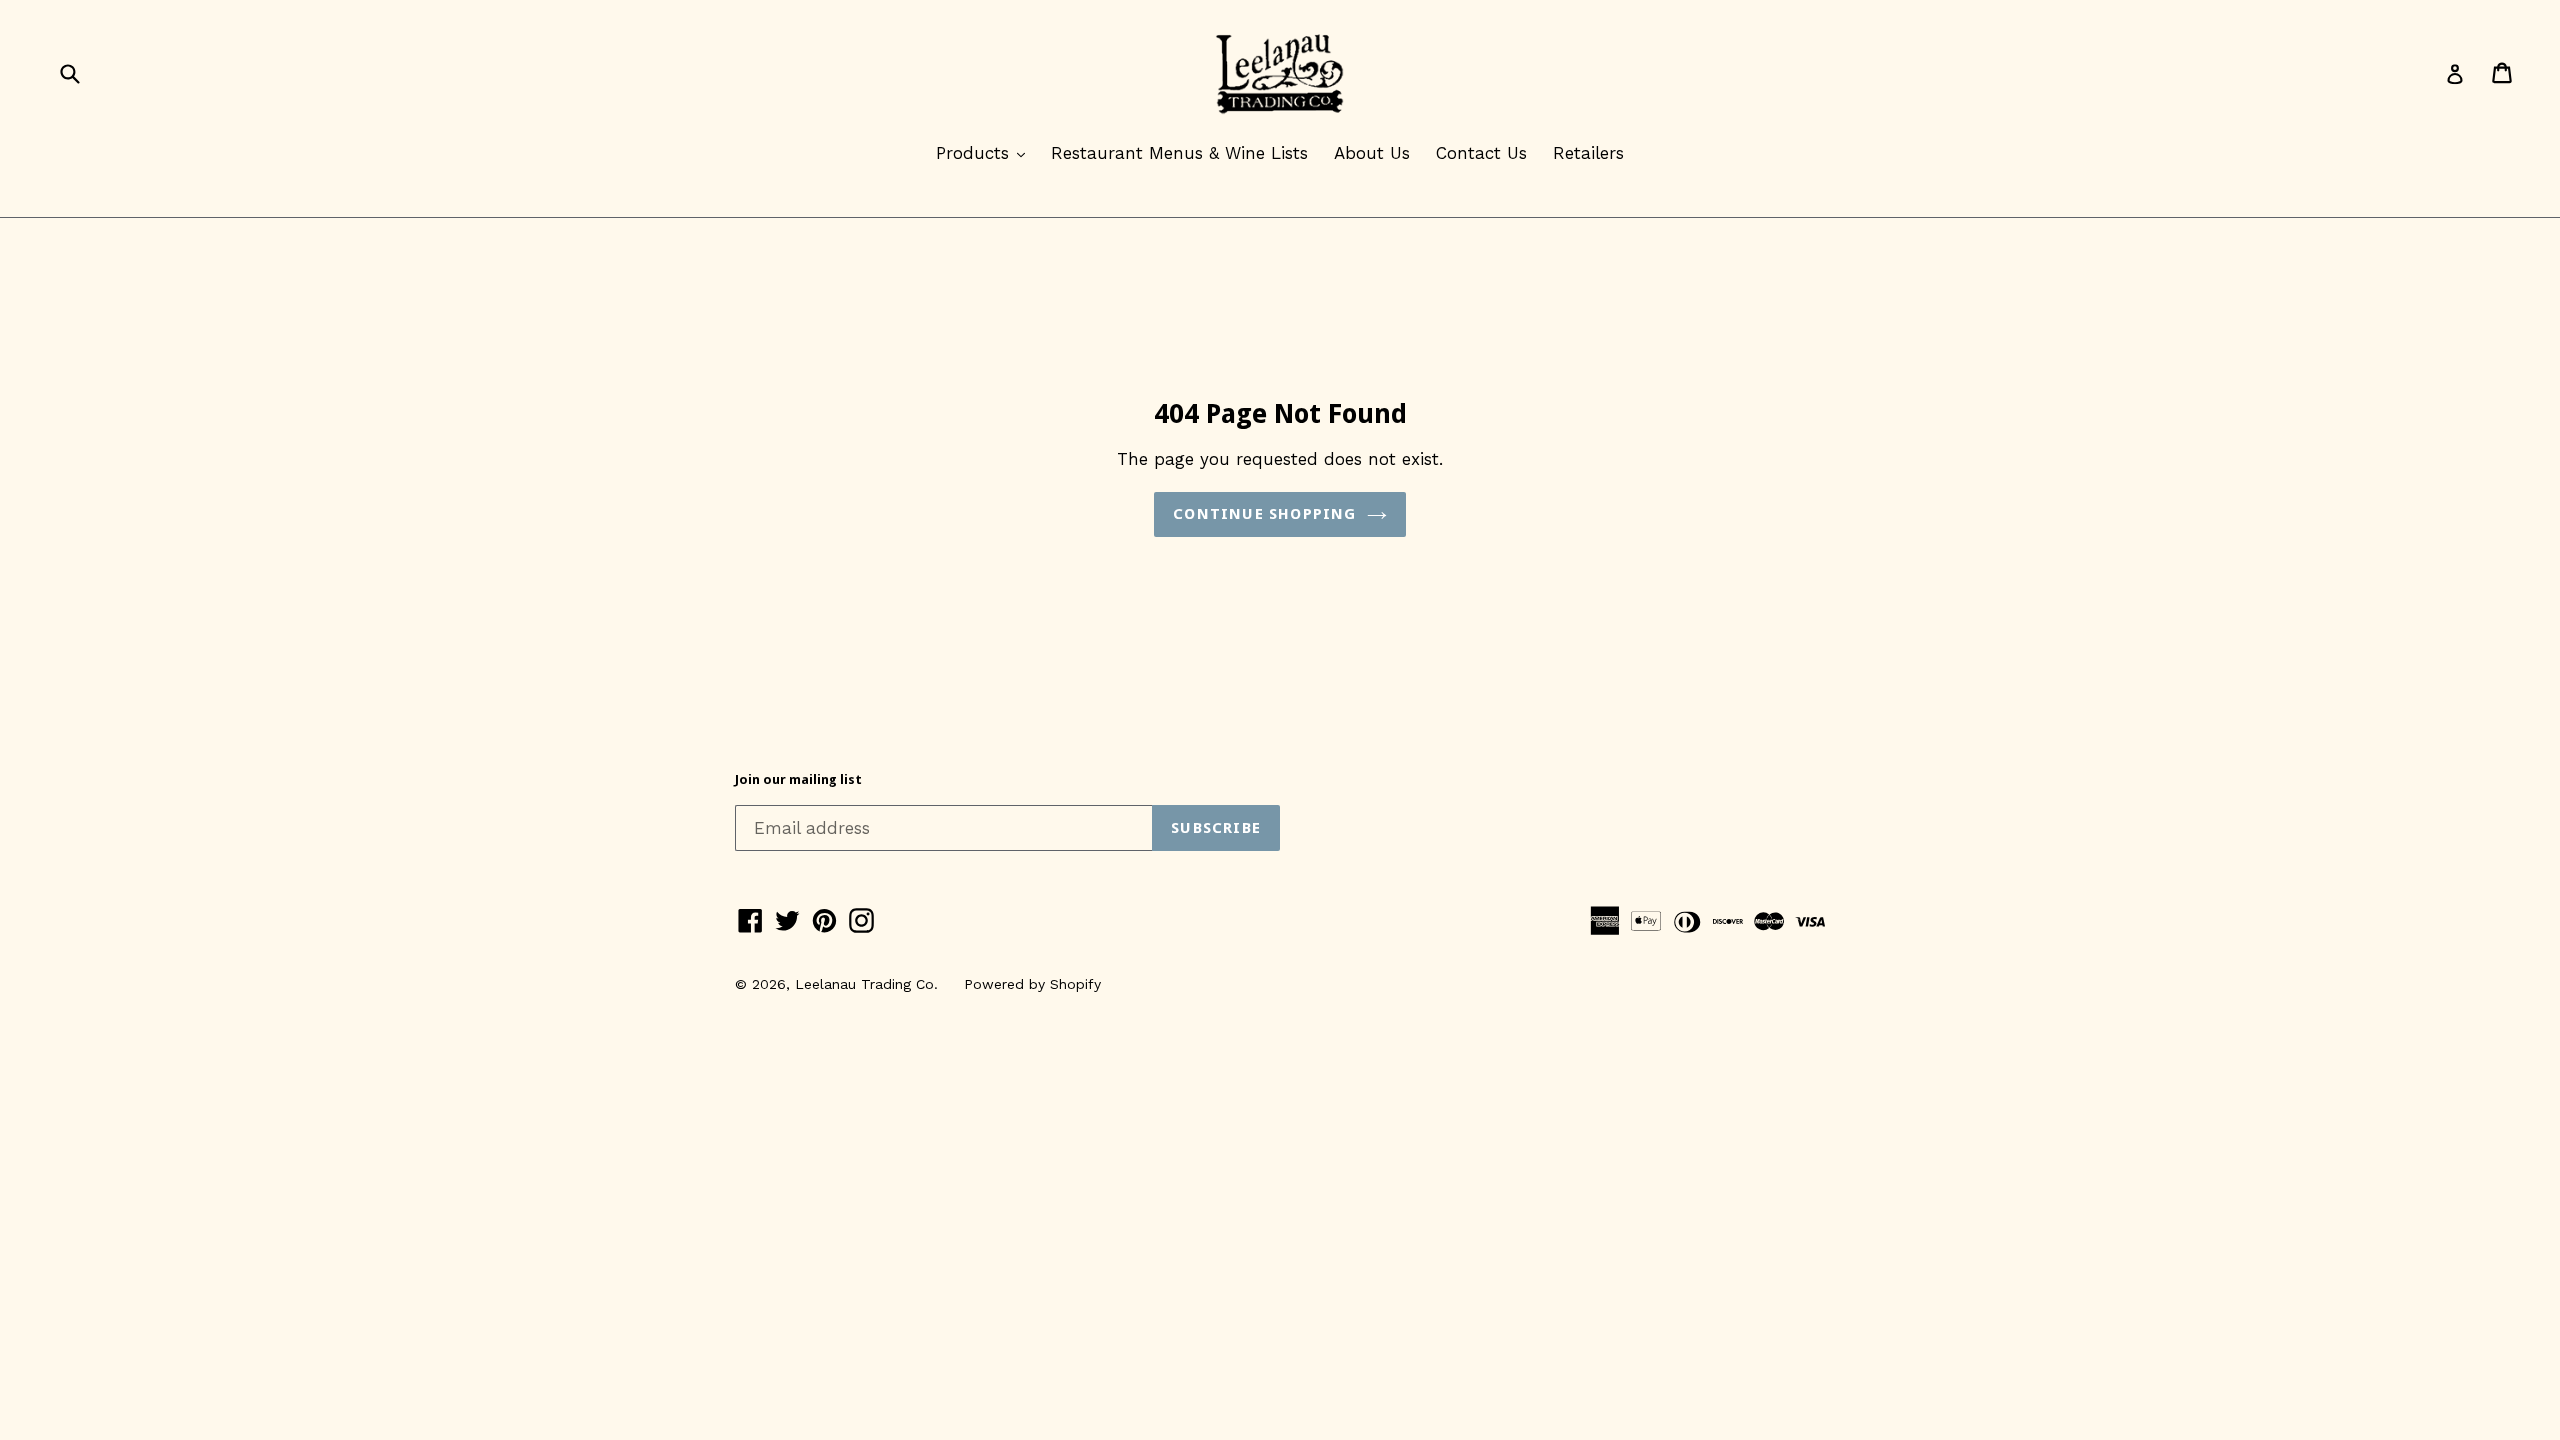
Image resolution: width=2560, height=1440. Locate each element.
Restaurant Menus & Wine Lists (1179, 153)
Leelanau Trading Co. (866, 984)
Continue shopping (1264, 514)
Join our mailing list (798, 779)
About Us (1372, 153)
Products (985, 152)
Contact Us (1481, 153)
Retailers (1588, 153)
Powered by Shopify (1032, 984)
